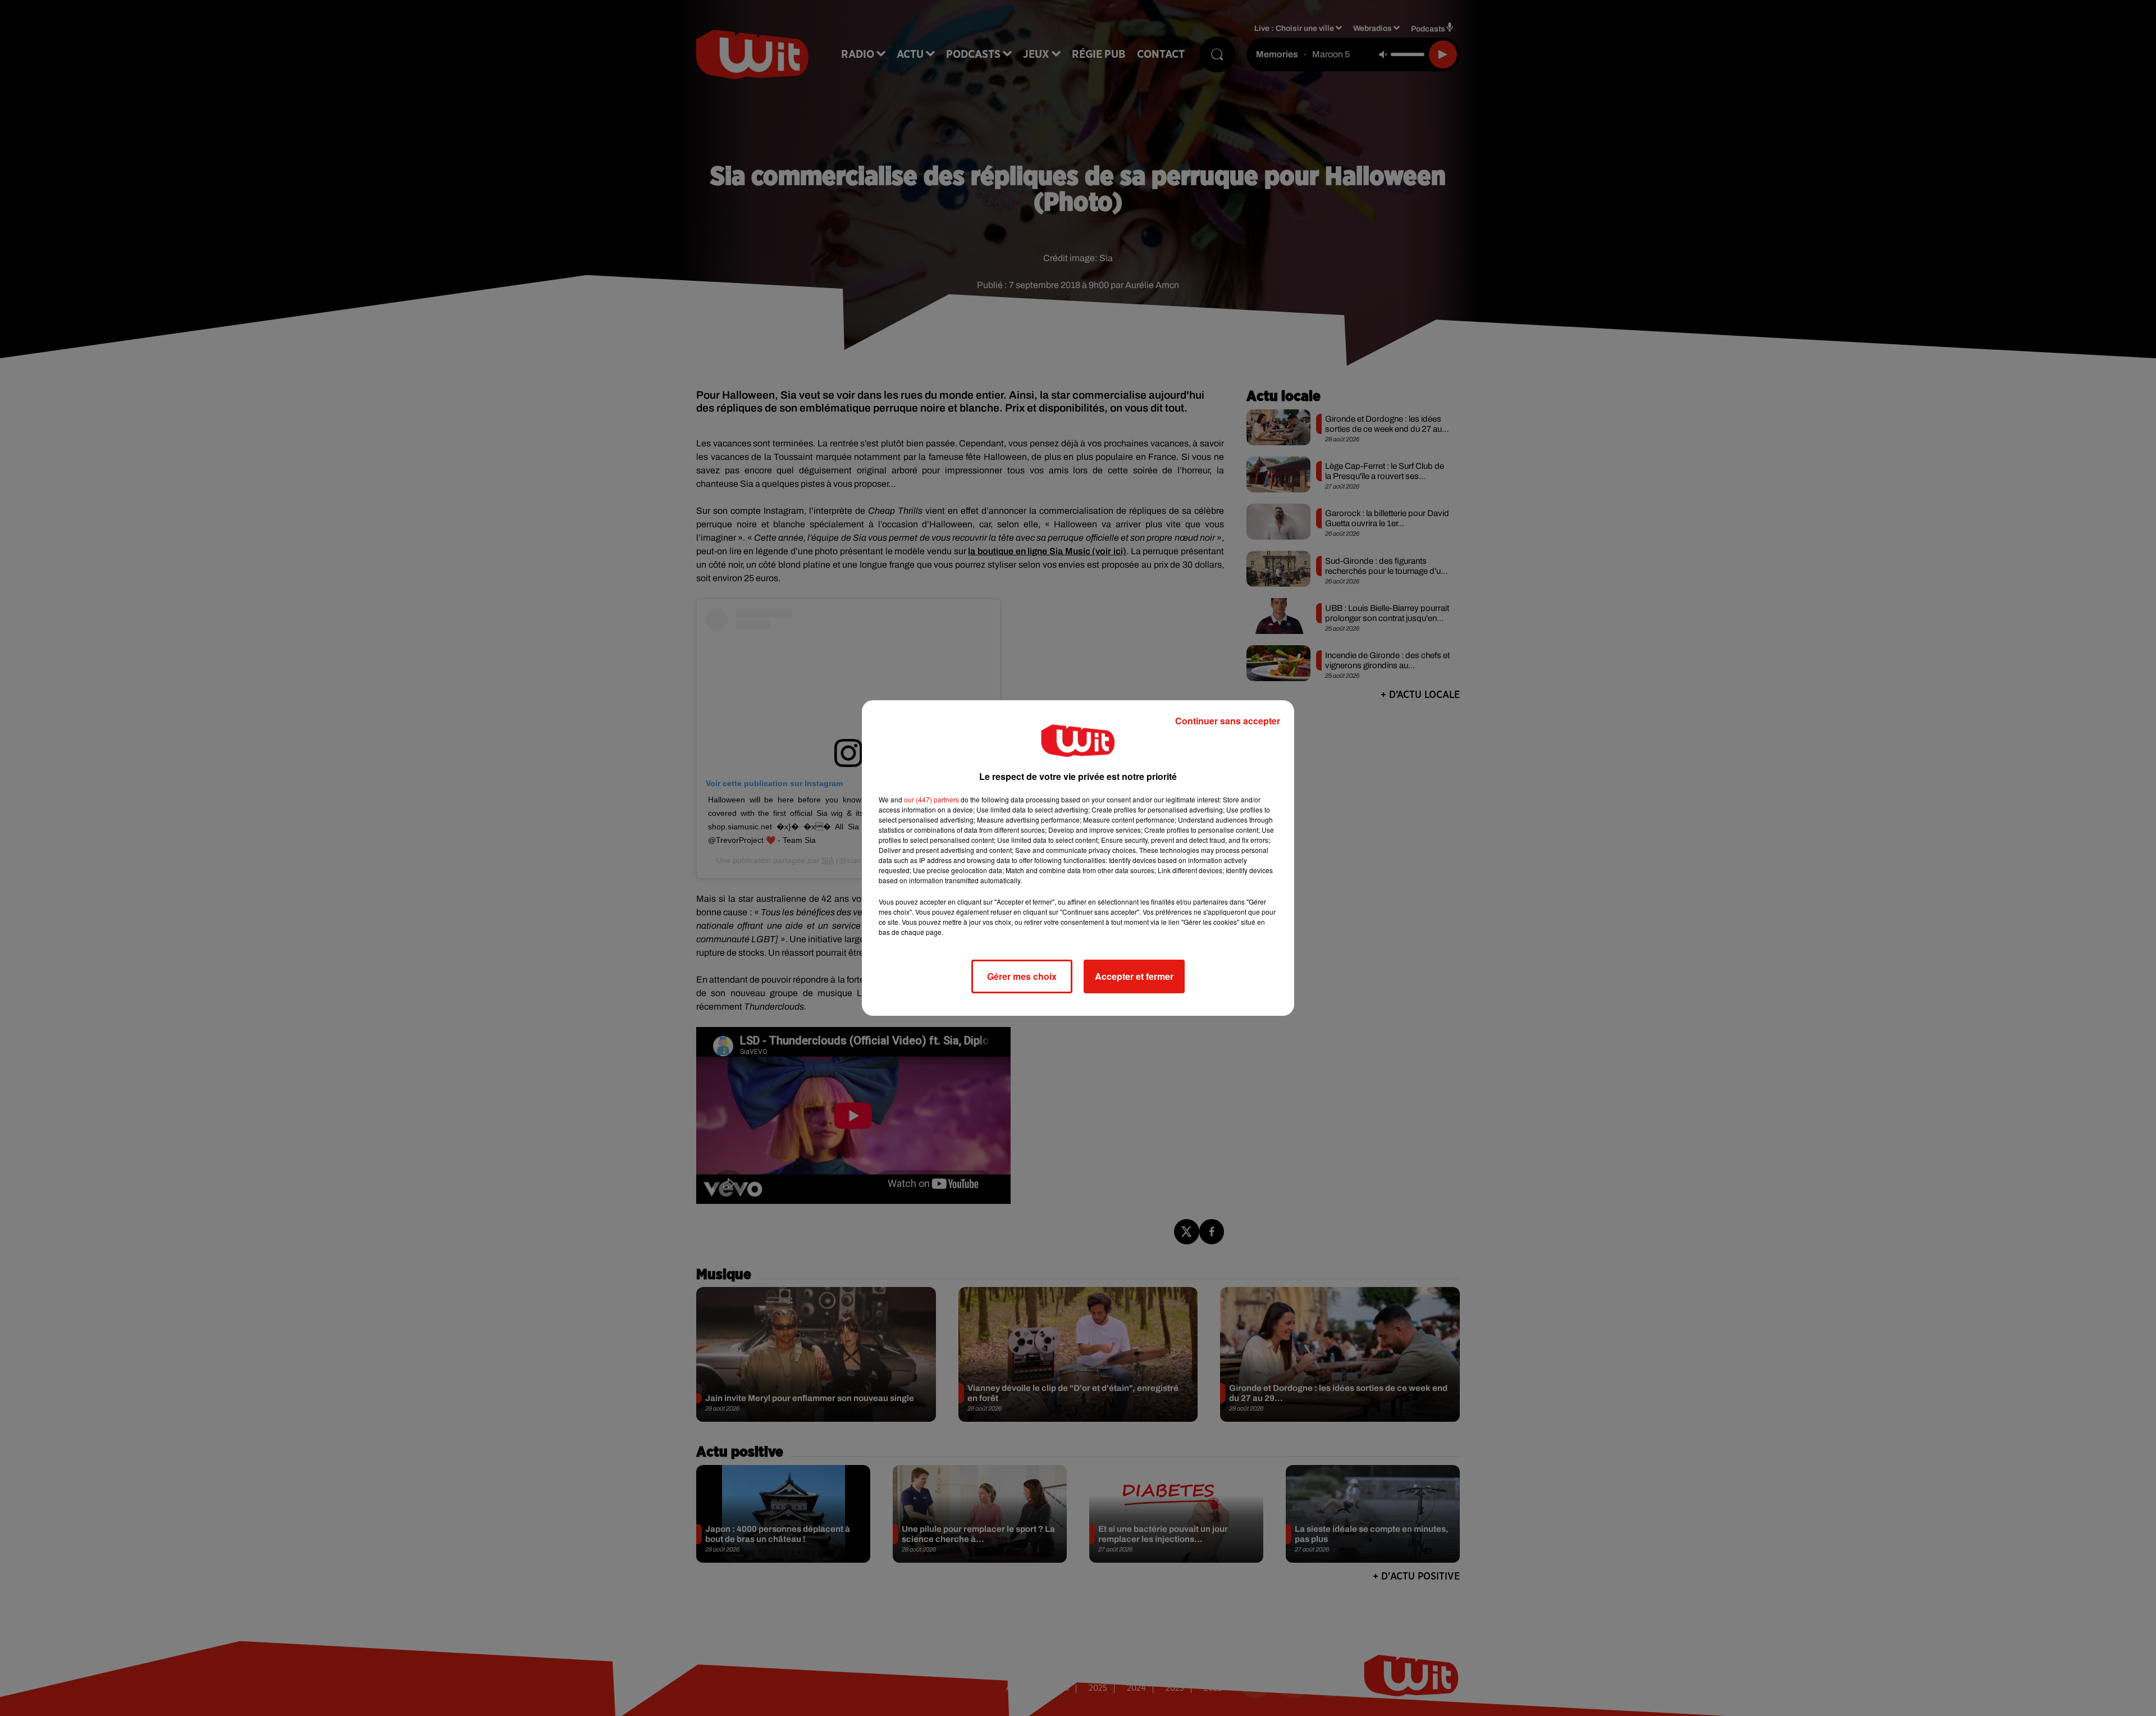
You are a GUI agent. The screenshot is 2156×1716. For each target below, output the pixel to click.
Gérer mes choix (1022, 976)
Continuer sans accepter (1228, 721)
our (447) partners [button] (931, 799)
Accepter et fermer (1134, 976)
